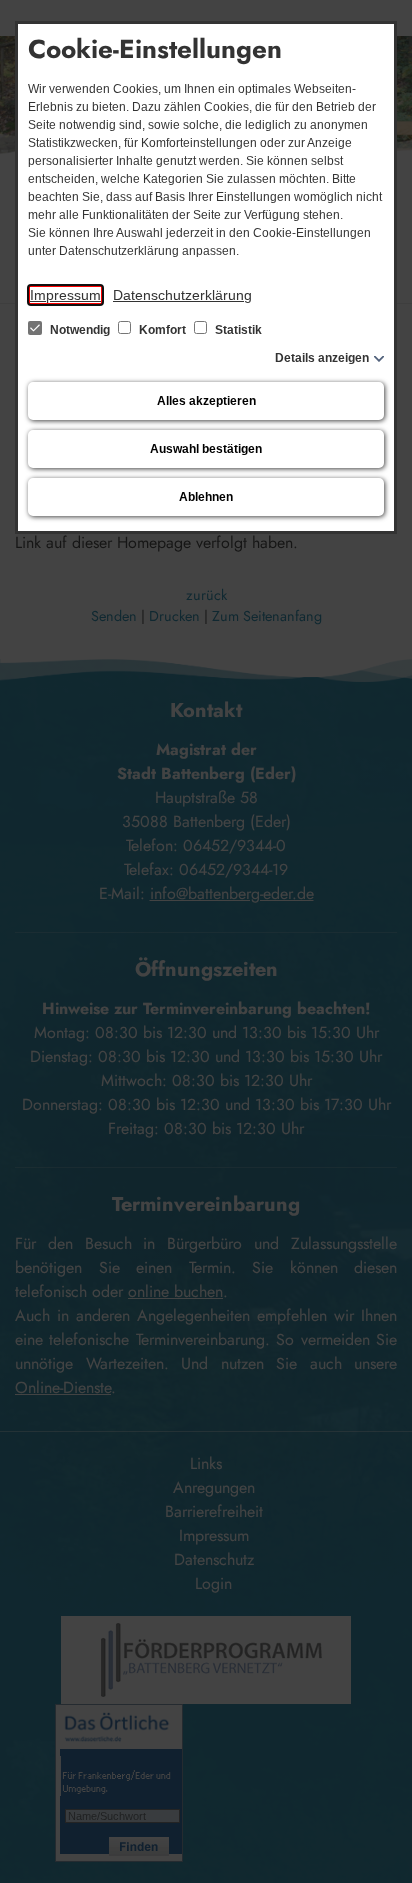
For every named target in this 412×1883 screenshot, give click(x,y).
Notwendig (80, 330)
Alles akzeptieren (206, 401)
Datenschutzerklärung (182, 295)
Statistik (237, 330)
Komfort (162, 330)
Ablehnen (206, 497)
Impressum (65, 295)
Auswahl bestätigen (206, 449)
